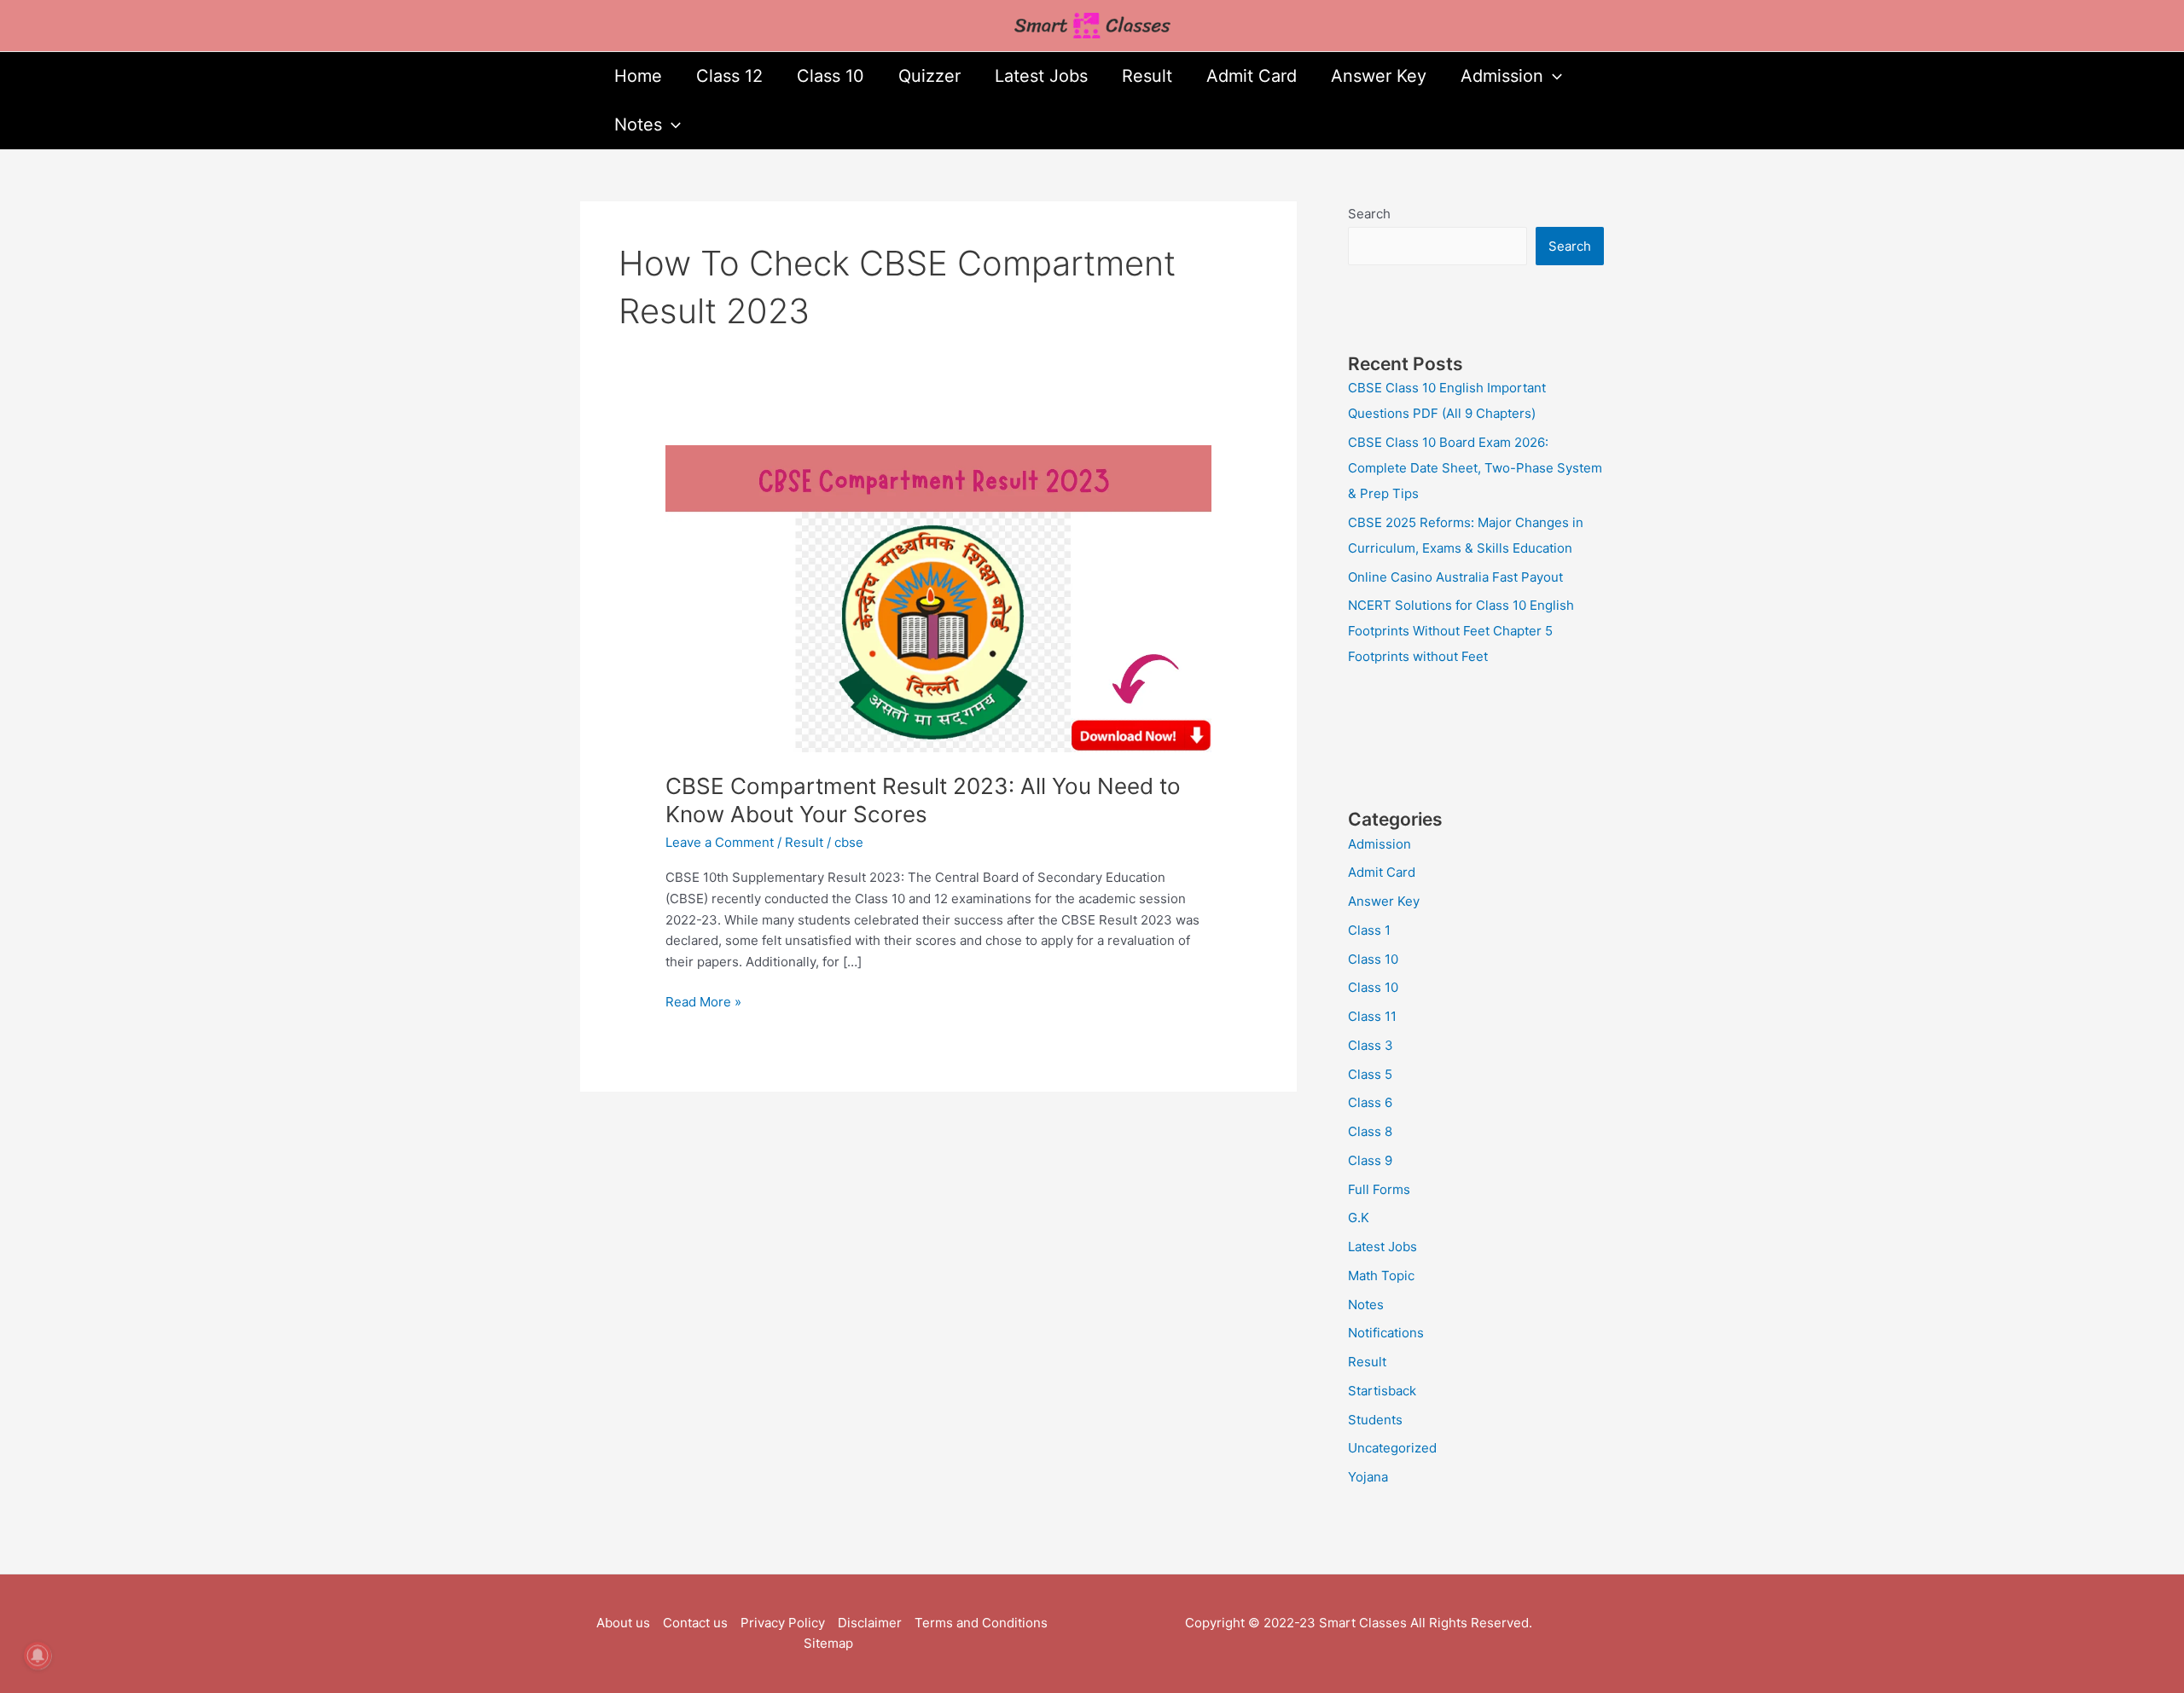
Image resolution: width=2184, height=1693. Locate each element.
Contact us (695, 1623)
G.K (1359, 1218)
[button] (1553, 76)
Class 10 (831, 76)
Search (1369, 214)
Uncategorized (1392, 1448)
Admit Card (1252, 76)
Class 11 (1372, 1016)
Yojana (1368, 1477)
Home (638, 76)
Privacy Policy (783, 1623)
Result (1147, 76)
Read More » (703, 1001)
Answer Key (1379, 76)
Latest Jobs (1041, 76)
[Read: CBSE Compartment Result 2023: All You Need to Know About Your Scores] (938, 597)
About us (623, 1623)
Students (1375, 1420)
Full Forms (1379, 1189)
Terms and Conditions (981, 1623)
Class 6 (1370, 1102)
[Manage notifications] (38, 1655)
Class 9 (1370, 1160)
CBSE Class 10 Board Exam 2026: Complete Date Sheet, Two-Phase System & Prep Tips (1475, 468)
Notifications (1386, 1333)
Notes (638, 125)
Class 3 (1371, 1045)
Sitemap (828, 1643)
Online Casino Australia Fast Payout (1455, 577)
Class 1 (1369, 930)
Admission (1502, 76)
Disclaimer (870, 1623)
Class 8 (1370, 1131)
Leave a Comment (720, 842)
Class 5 (1370, 1074)
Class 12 (729, 76)
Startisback (1382, 1391)
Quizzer (929, 76)
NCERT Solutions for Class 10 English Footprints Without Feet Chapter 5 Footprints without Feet (1461, 631)
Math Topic (1381, 1276)
